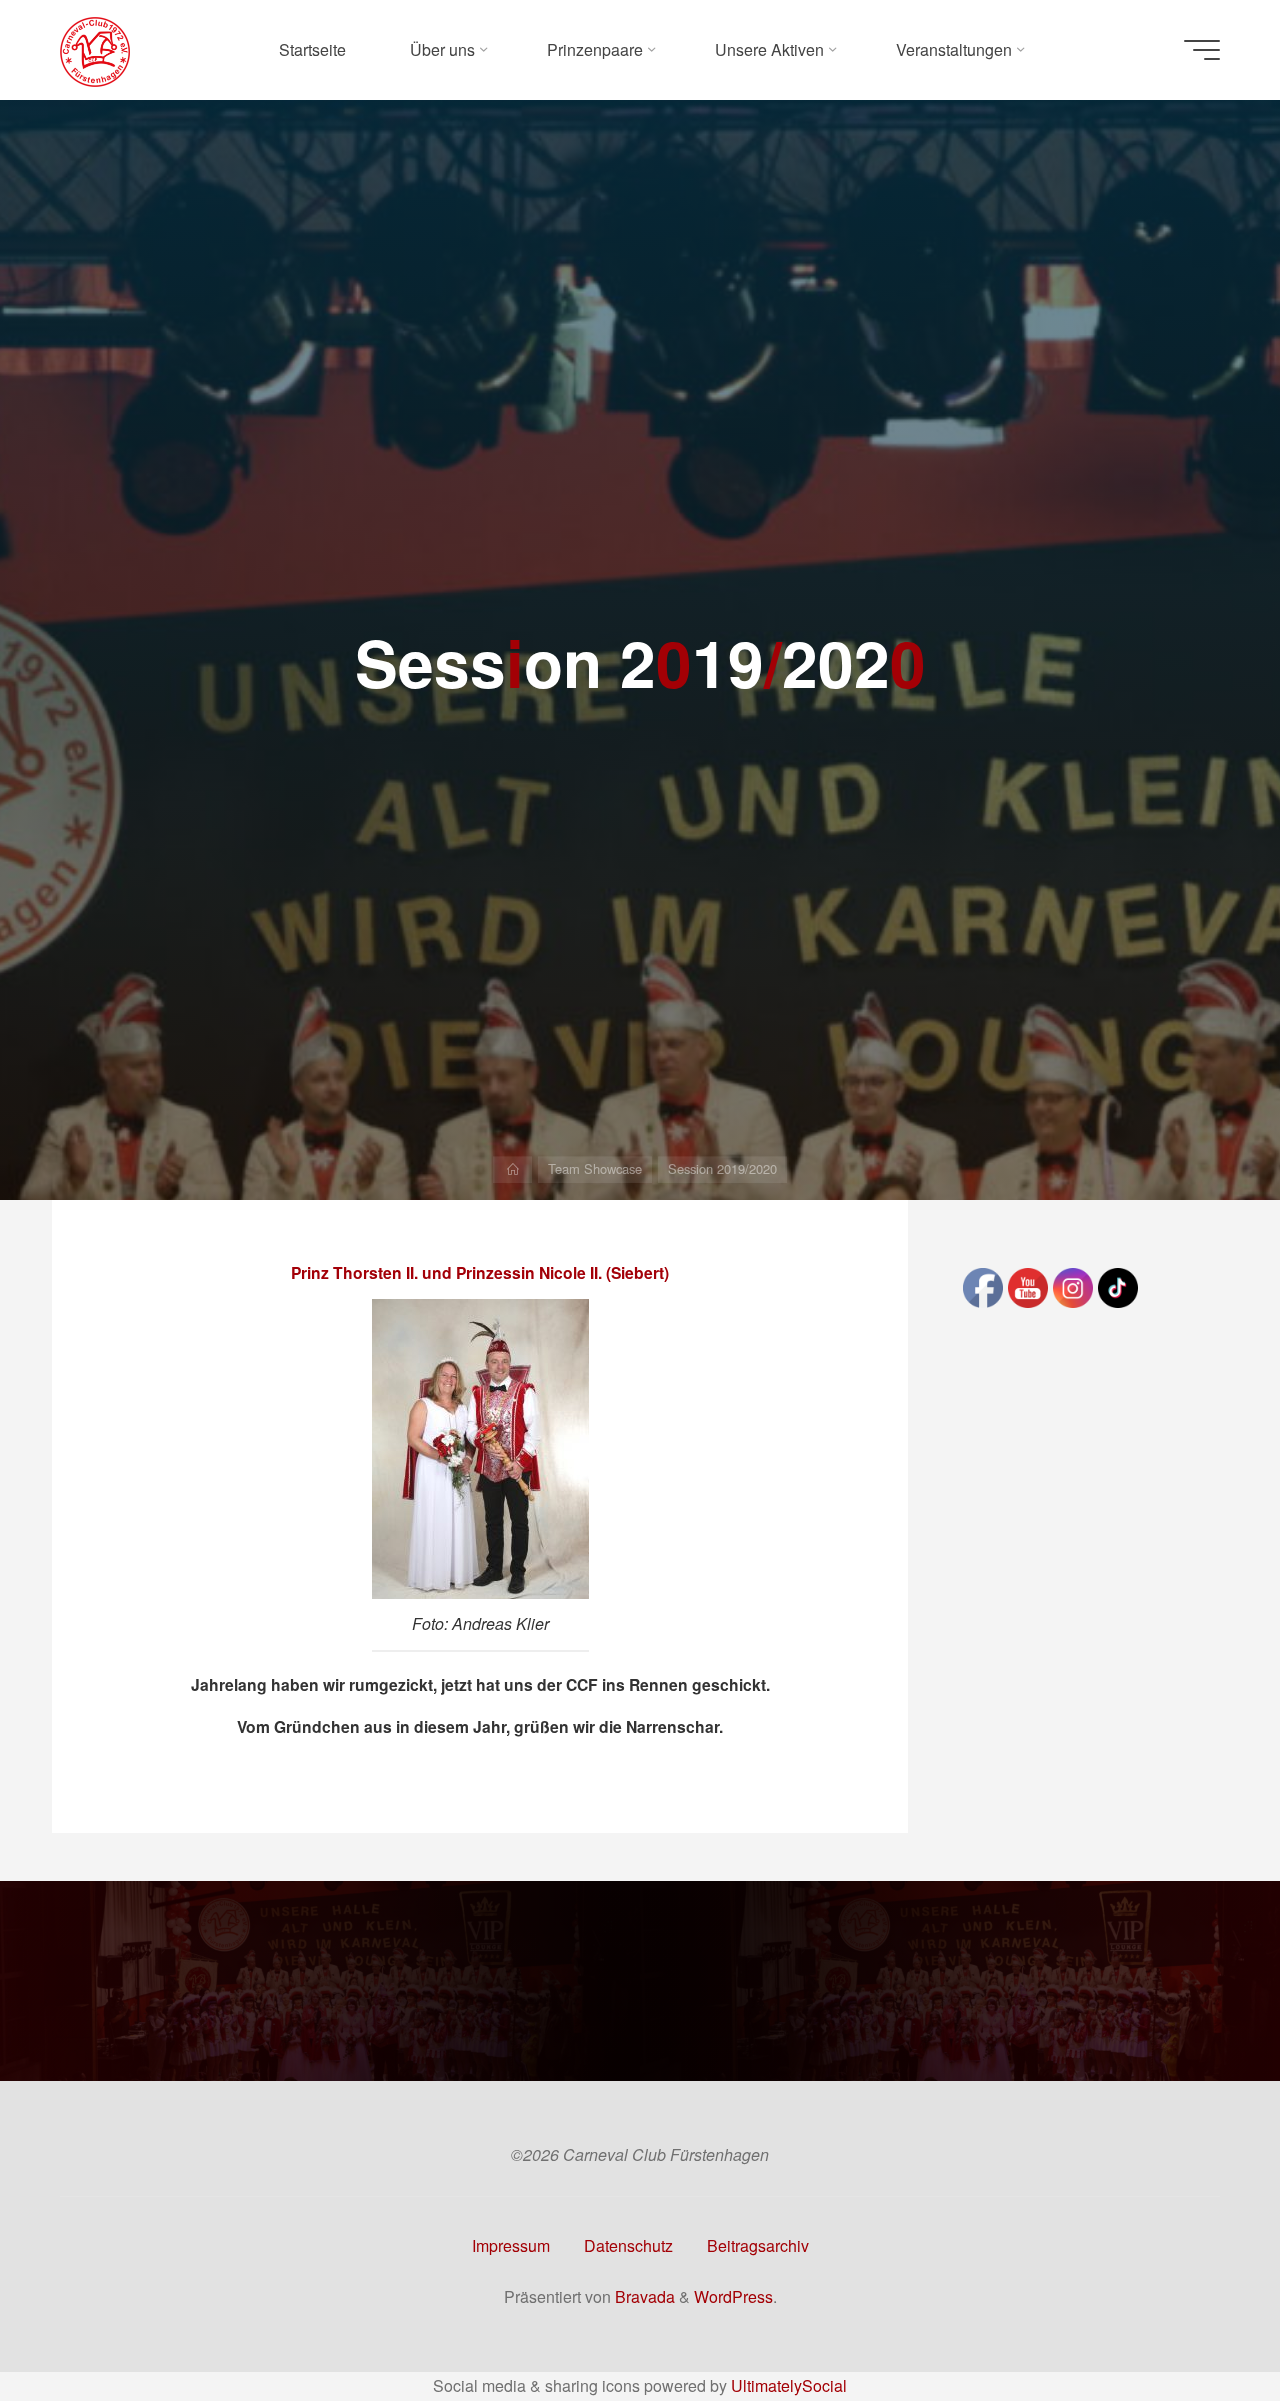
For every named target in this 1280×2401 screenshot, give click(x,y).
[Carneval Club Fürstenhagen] (95, 49)
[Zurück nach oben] (1202, 2323)
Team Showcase (595, 1168)
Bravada (643, 2296)
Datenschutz (628, 2245)
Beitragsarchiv (758, 2245)
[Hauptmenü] (1202, 50)
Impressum (511, 2245)
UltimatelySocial (789, 2385)
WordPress (733, 2296)
